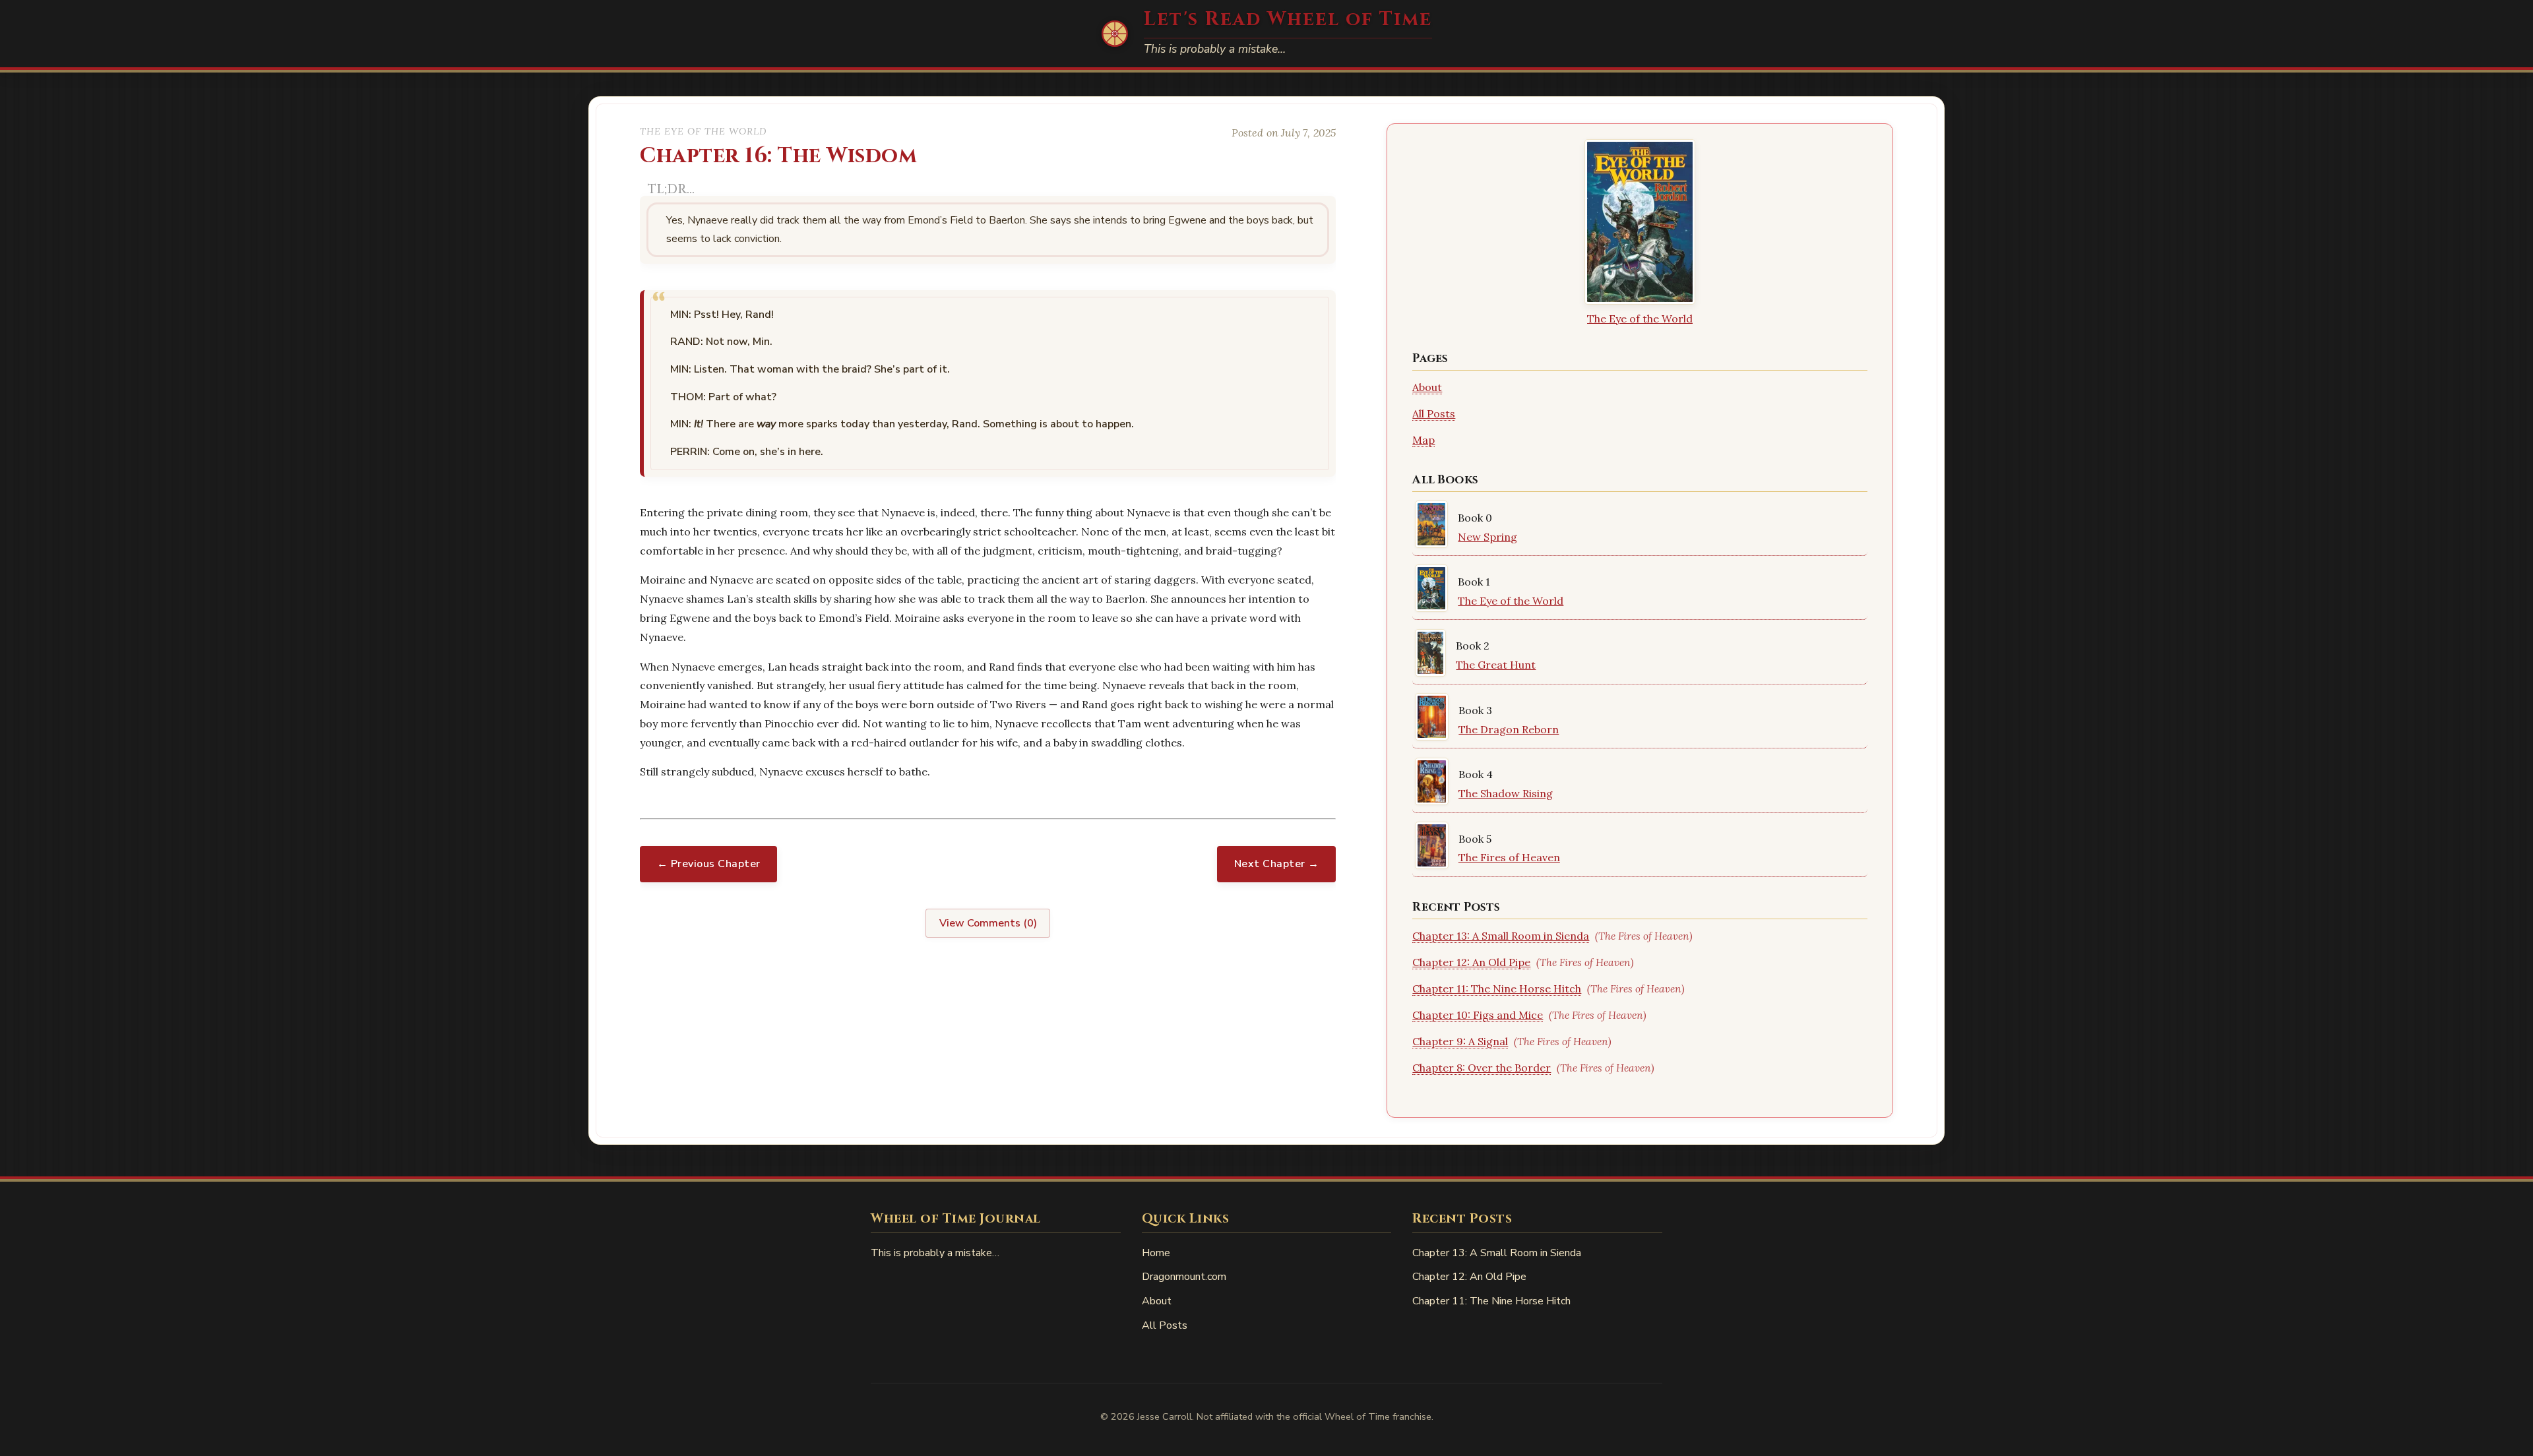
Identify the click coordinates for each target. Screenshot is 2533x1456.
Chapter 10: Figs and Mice (1478, 1015)
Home (1156, 1253)
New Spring (1487, 537)
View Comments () (988, 923)
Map (1423, 440)
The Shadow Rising (1506, 793)
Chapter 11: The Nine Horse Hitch (1497, 988)
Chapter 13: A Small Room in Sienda (1501, 936)
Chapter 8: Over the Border (1482, 1068)
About (1427, 387)
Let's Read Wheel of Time (1288, 19)
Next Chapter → (1277, 864)
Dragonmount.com (1184, 1277)
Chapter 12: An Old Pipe (1471, 962)
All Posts (1434, 413)
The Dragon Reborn (1509, 729)
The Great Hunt (1496, 665)
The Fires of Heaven (1509, 857)
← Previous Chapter (709, 864)
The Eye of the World (1640, 318)
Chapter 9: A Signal (1460, 1041)
